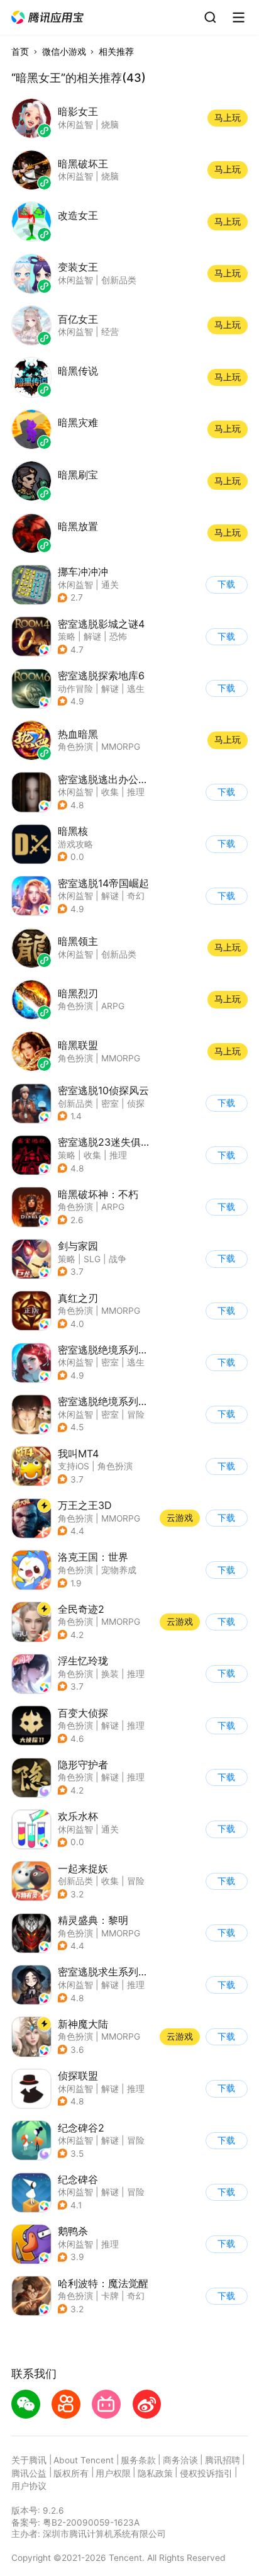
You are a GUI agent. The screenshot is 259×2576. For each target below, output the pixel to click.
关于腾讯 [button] (29, 2460)
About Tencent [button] (84, 2460)
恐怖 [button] (118, 636)
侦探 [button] (136, 1104)
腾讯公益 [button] (29, 2473)
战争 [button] (118, 1259)
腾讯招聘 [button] (223, 2460)
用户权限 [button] (113, 2473)
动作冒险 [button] (75, 689)
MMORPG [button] (121, 1311)
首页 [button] (20, 52)
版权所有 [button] (71, 2473)
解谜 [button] (92, 636)
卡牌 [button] (110, 2296)
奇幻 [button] (136, 896)
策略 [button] (67, 636)
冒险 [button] (136, 1415)
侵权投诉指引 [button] (206, 2473)
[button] (48, 18)
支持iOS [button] (74, 1466)
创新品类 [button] (75, 1104)
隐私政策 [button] (155, 2473)
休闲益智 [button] (75, 585)
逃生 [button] (136, 689)
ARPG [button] (113, 1207)
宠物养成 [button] (119, 1570)
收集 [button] (110, 792)
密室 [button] (110, 1104)
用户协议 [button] (29, 2486)
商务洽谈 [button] (180, 2460)
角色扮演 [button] (75, 1207)
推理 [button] (136, 792)
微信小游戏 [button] (64, 52)
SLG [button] (92, 1259)
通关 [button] (110, 585)
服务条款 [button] (138, 2460)
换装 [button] (110, 1674)
